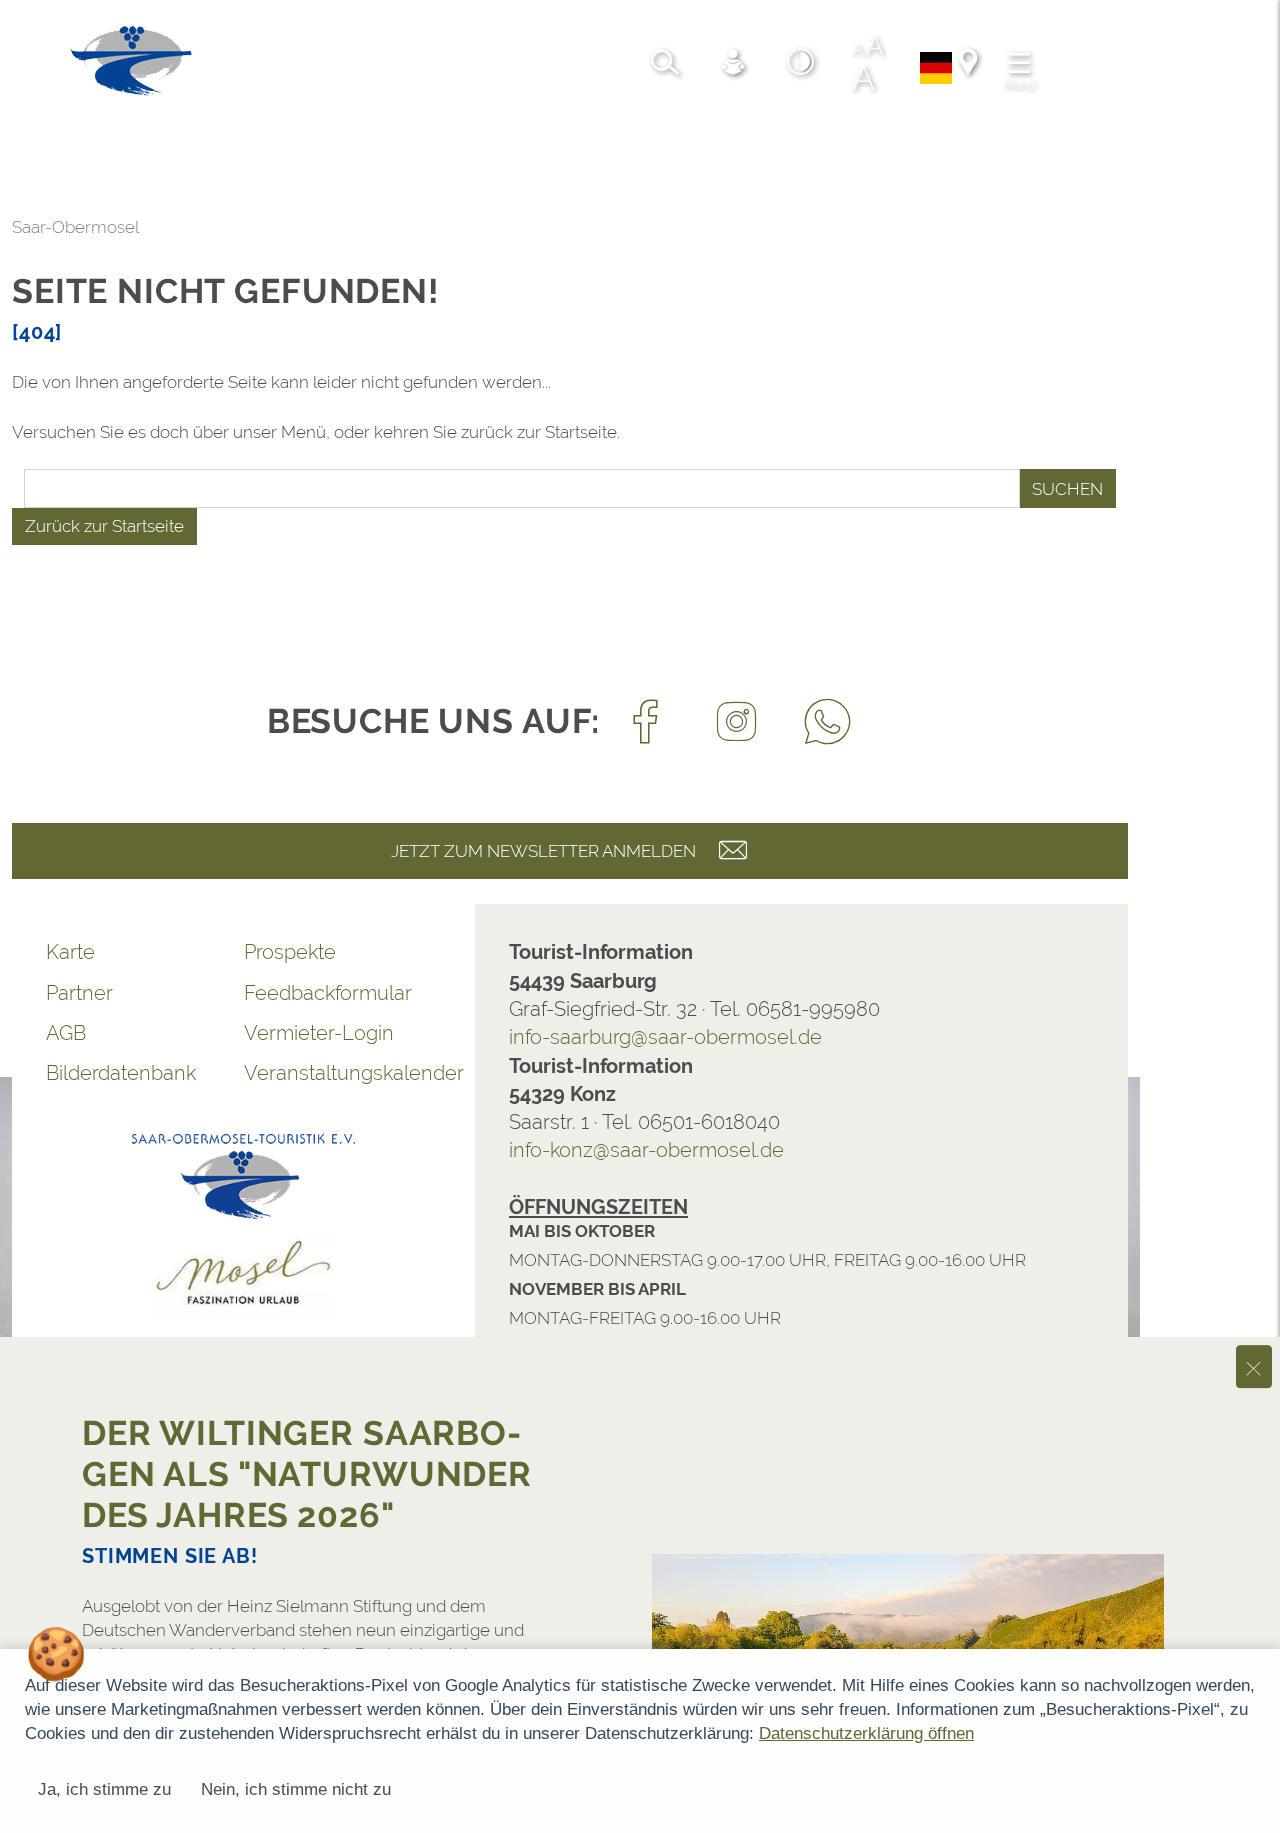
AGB (66, 1033)
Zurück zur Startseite (104, 526)
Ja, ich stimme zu (104, 1789)
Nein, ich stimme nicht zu (296, 1789)
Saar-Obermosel (75, 227)
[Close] (1254, 1315)
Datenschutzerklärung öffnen (866, 1733)
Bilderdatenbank (121, 1073)
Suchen (1067, 489)
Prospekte (290, 952)
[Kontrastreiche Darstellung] (801, 65)
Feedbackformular (328, 993)
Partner (79, 993)
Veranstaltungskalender (343, 1073)
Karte (70, 952)
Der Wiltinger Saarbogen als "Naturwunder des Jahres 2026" (307, 1423)
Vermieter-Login (319, 1033)
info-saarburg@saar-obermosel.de (665, 1037)
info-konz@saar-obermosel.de (646, 1150)
